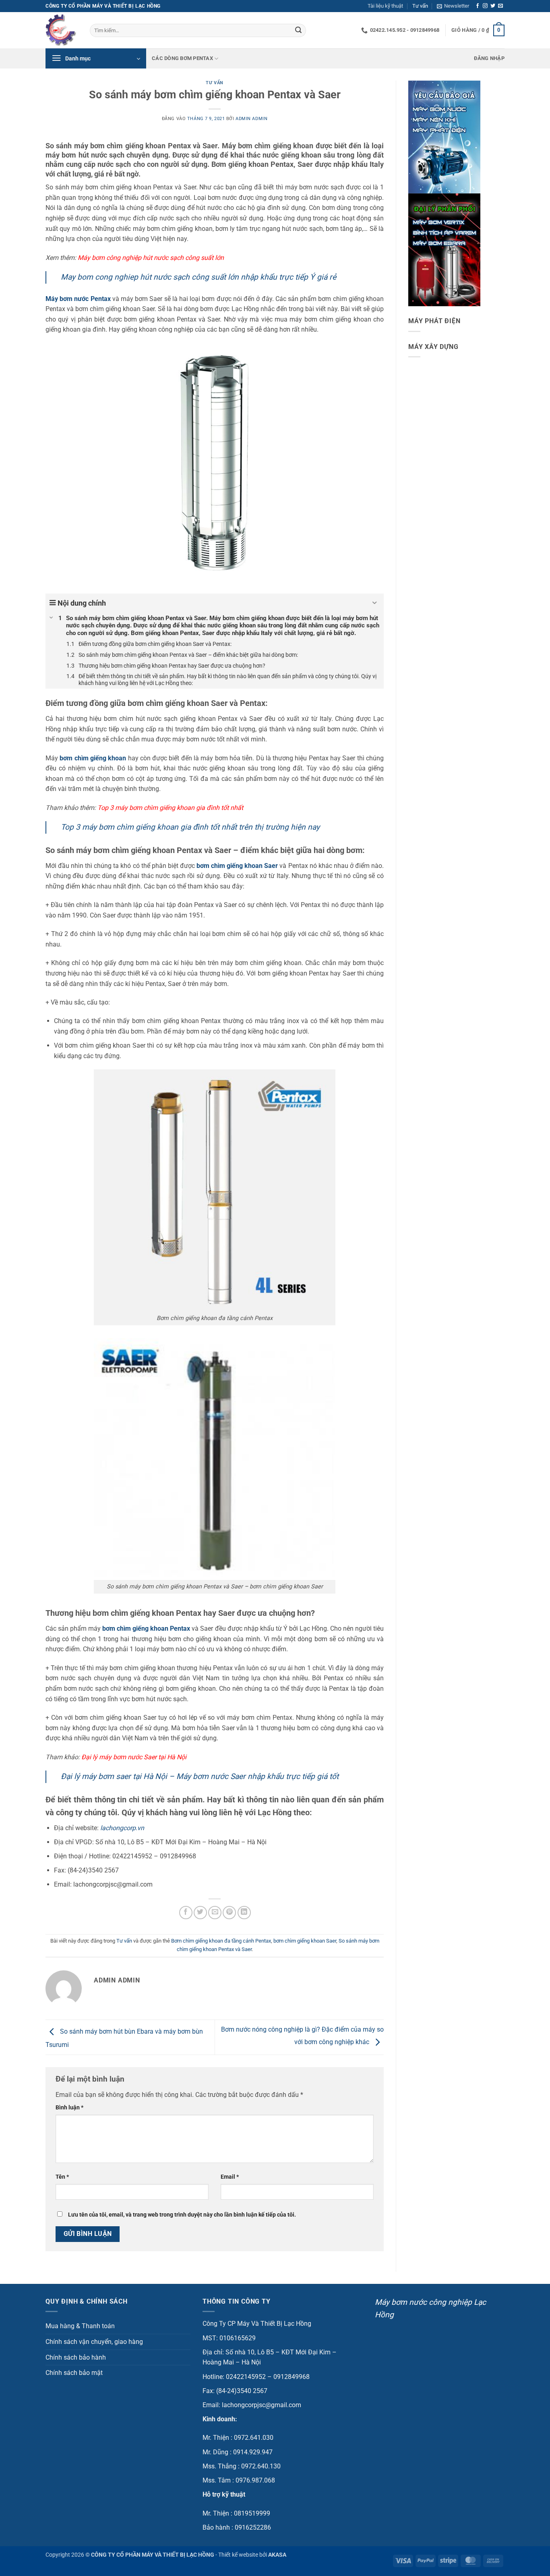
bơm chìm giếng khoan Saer (305, 1941)
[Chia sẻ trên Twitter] (200, 1913)
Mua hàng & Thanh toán (80, 2326)
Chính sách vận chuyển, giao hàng (94, 2342)
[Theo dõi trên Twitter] (493, 6)
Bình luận (69, 2108)
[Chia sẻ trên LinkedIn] (244, 1913)
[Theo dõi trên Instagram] (485, 6)
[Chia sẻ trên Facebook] (186, 1913)
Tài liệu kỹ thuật (385, 6)
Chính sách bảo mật (74, 2373)
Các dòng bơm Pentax (182, 58)
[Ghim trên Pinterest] (229, 1913)
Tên (62, 2177)
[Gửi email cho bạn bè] (215, 1913)
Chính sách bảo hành (76, 2357)
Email (230, 2177)
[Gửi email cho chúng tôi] (500, 6)
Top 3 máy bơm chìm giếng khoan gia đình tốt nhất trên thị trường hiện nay (190, 827)
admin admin (251, 119)
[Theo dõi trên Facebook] (478, 6)
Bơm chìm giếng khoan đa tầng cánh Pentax (221, 1941)
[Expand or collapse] (375, 603)
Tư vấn (420, 6)
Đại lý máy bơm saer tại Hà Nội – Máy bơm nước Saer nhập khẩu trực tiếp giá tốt (200, 1776)
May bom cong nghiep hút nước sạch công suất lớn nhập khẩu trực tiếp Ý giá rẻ (198, 277)
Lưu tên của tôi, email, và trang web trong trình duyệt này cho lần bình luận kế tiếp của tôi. (182, 2215)
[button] (453, 6)
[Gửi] (298, 31)
